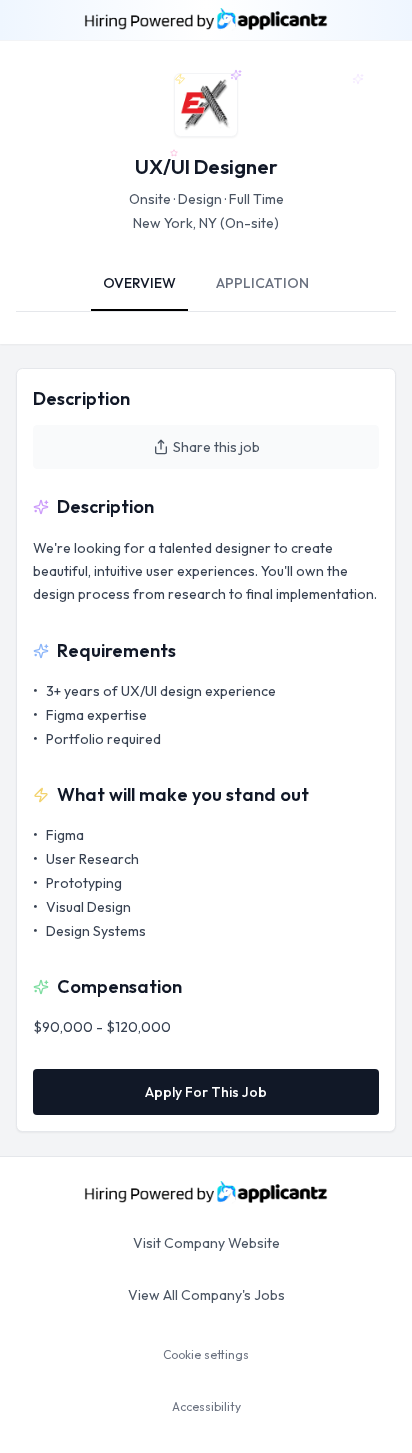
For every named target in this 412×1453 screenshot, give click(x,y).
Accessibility (206, 1406)
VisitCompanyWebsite (206, 1243)
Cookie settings (206, 1354)
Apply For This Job (206, 1092)
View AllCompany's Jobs (206, 1295)
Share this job (216, 447)
